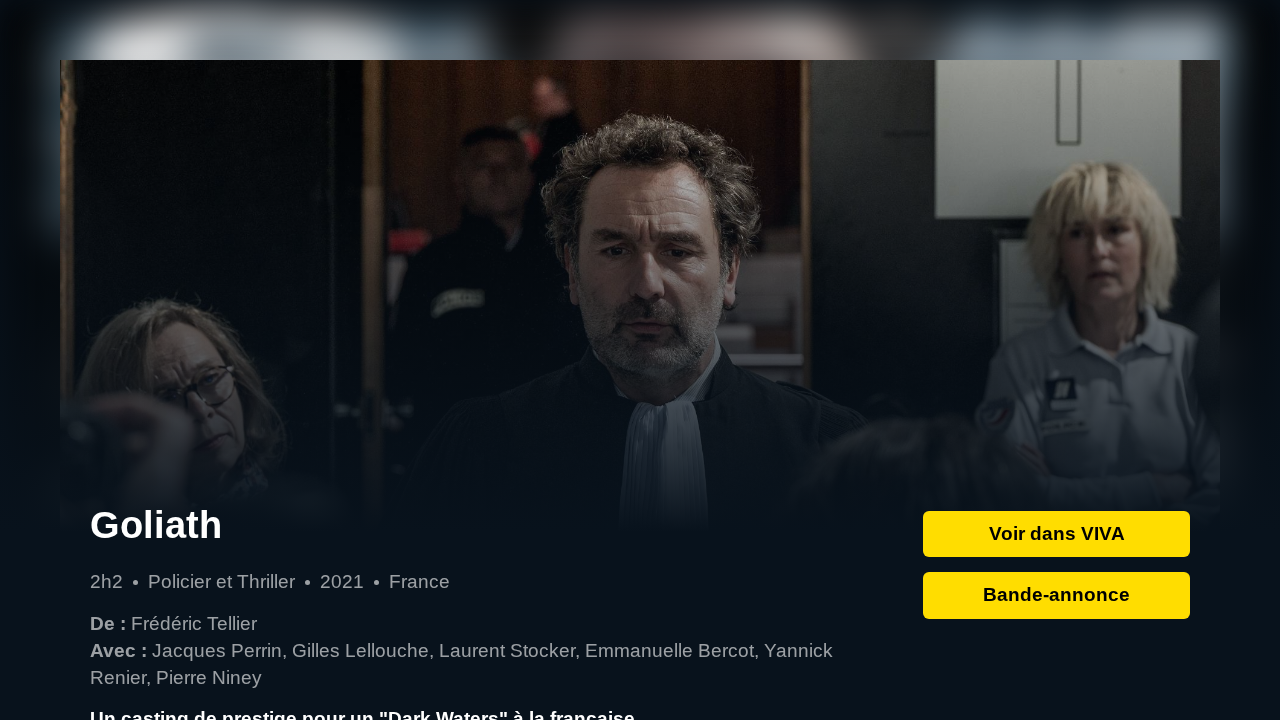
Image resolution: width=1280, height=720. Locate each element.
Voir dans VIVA (1057, 533)
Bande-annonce (1056, 594)
